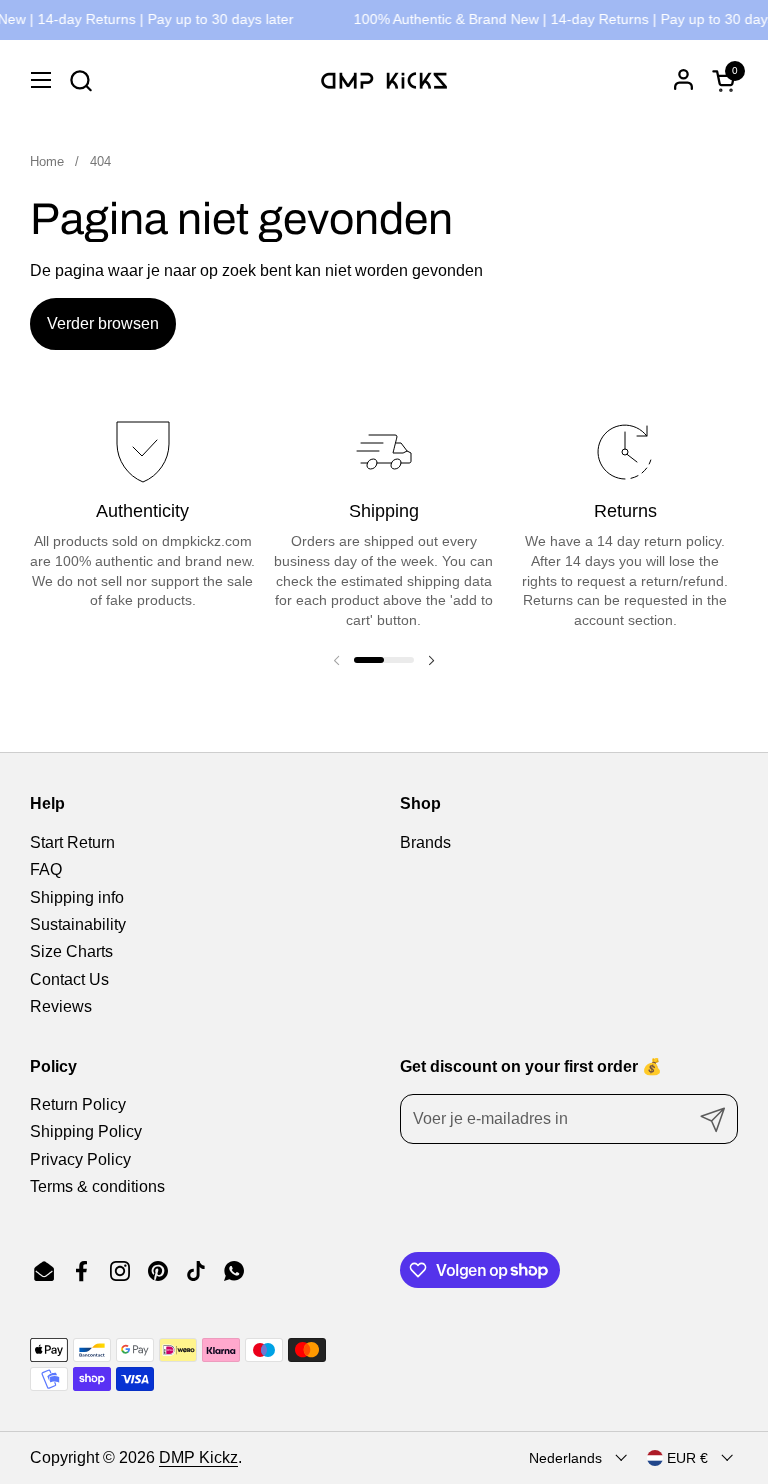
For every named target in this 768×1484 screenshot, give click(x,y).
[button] (80, 80)
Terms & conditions (97, 1186)
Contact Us (69, 979)
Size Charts (71, 951)
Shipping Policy (86, 1131)
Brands (425, 842)
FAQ (46, 869)
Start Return (72, 842)
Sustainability (78, 924)
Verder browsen (103, 323)
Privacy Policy (80, 1159)
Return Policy (78, 1104)
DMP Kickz (198, 1457)
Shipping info (77, 897)
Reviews (61, 1006)
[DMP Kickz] (384, 80)
